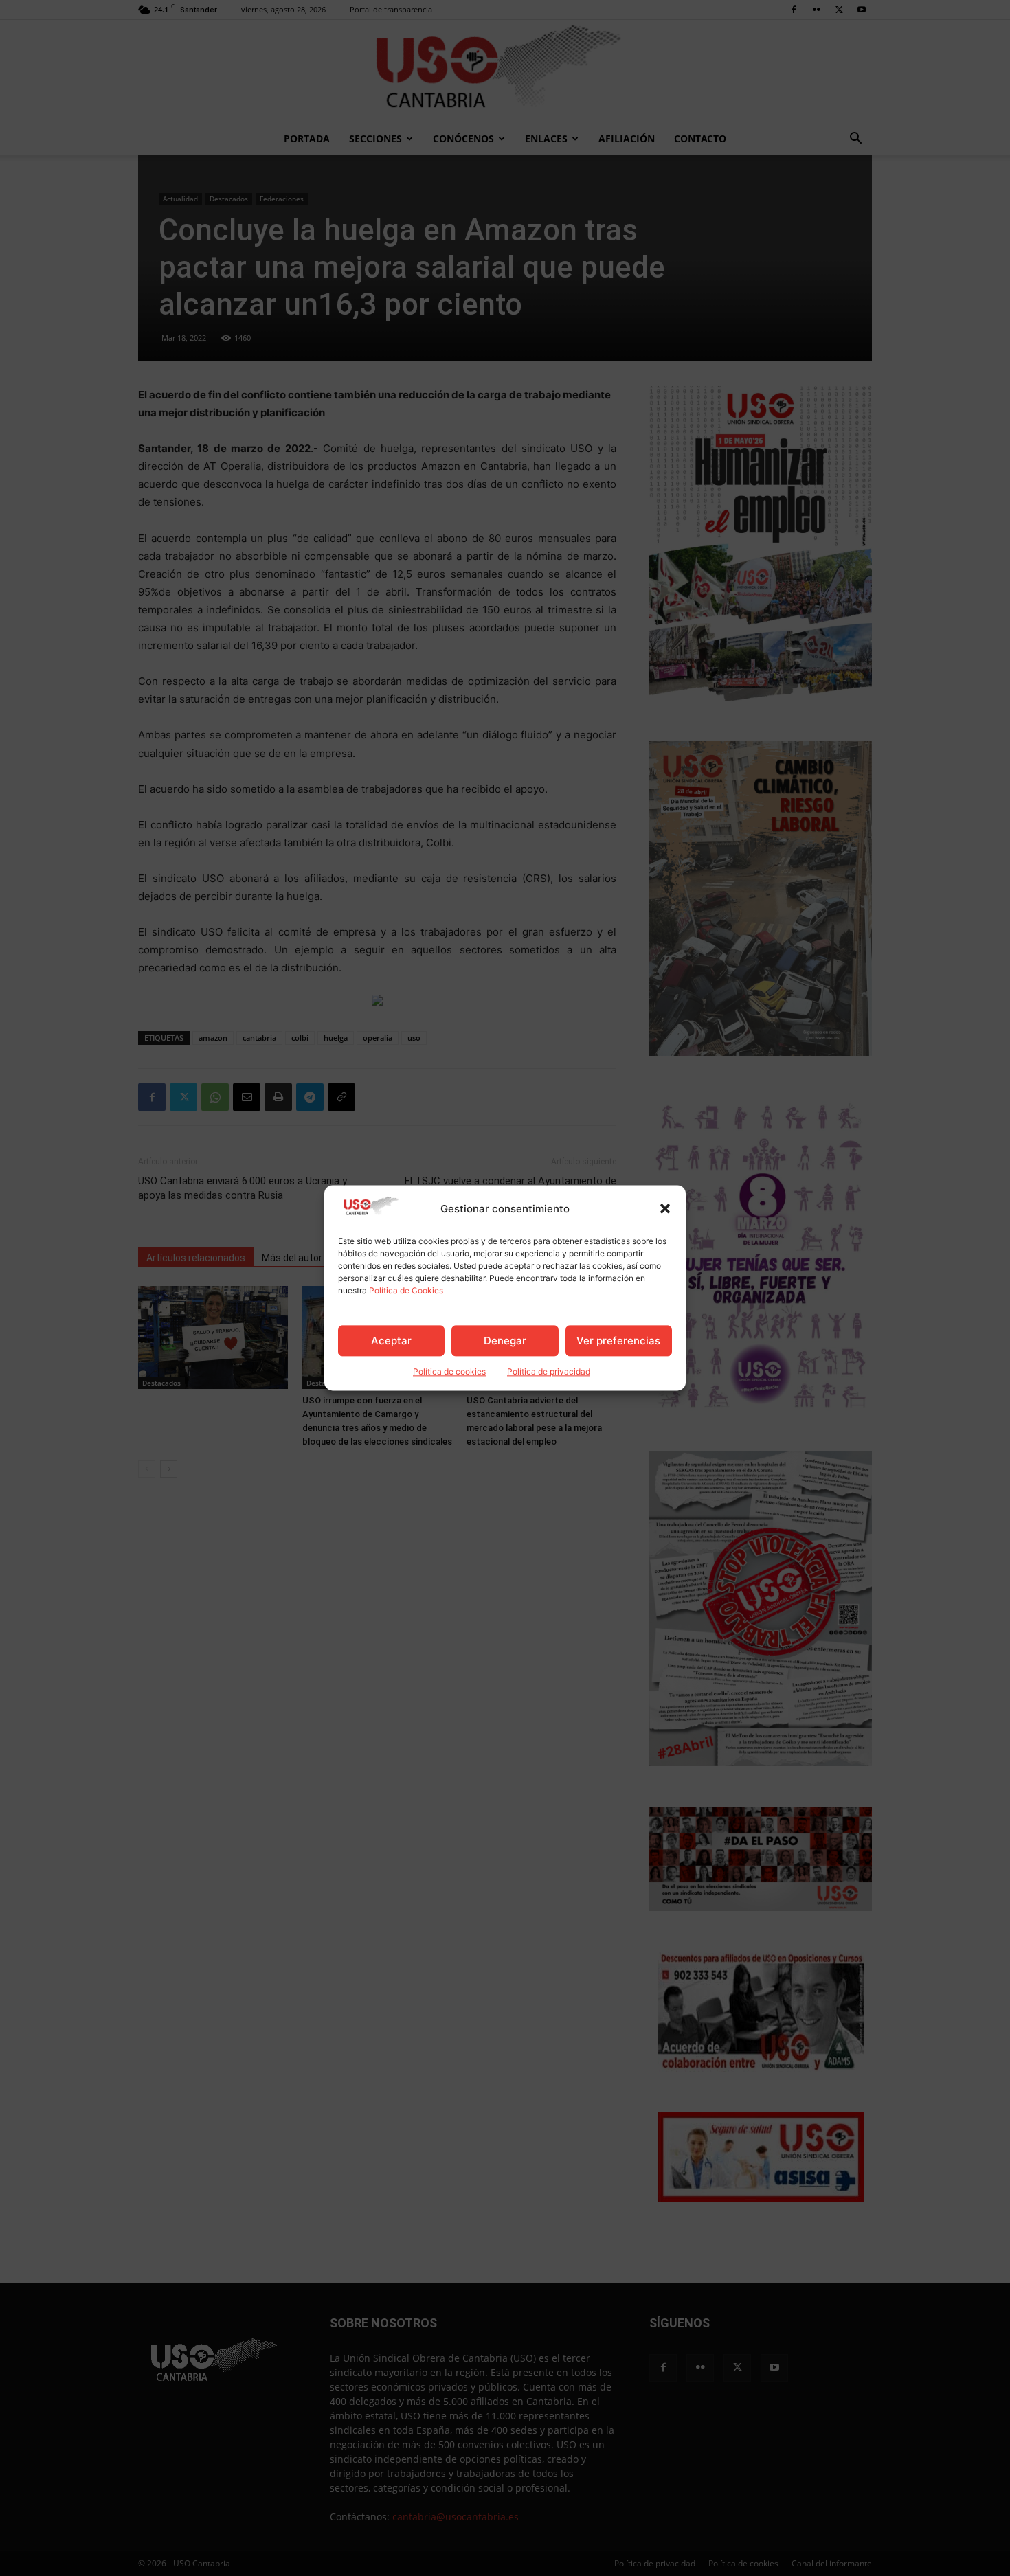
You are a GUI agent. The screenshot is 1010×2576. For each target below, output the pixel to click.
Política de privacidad (549, 1372)
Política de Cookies (406, 1291)
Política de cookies (449, 1372)
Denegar (505, 1341)
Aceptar (391, 1341)
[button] (665, 1209)
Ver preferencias (618, 1341)
